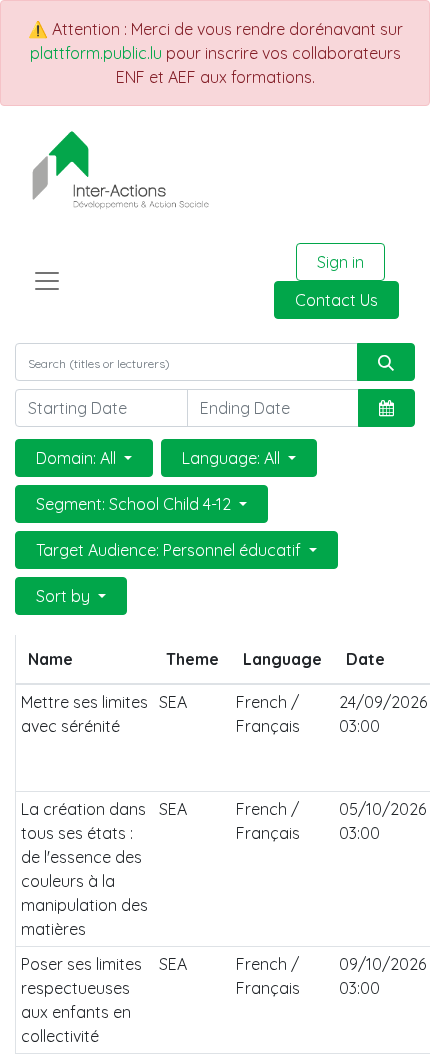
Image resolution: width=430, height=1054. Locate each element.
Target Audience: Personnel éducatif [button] (170, 550)
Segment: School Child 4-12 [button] (135, 504)
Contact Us (336, 300)
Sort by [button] (65, 596)
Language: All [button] (233, 458)
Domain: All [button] (78, 458)
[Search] (386, 362)
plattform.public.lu (96, 53)
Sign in (340, 262)
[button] (386, 408)
